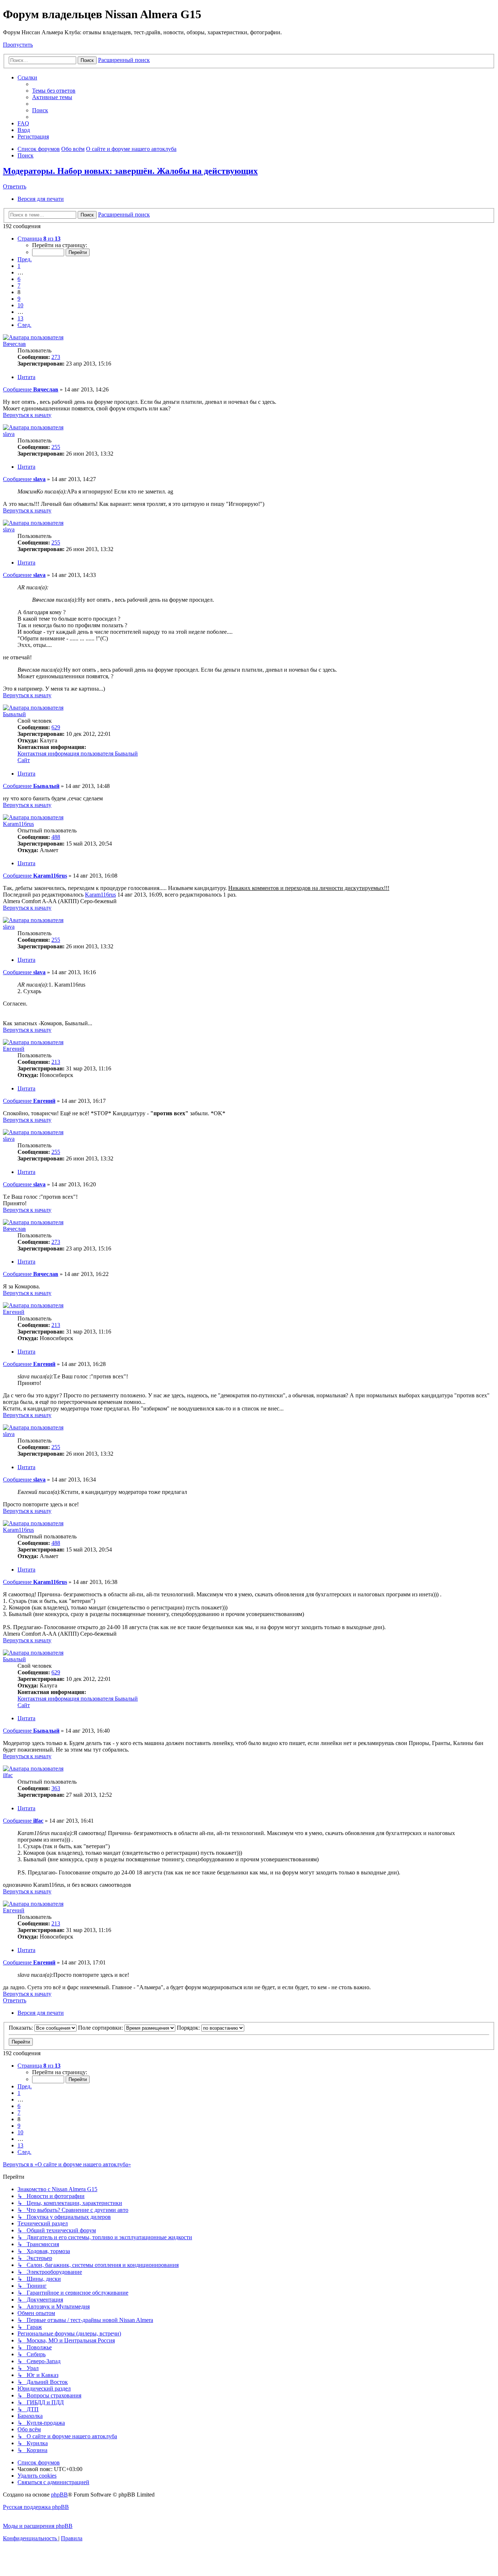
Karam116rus (18, 824)
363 (56, 1788)
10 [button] (20, 305)
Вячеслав (14, 344)
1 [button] (19, 266)
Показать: (22, 2028)
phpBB (59, 2495)
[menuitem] (54, 91)
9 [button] (19, 299)
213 (56, 1062)
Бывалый (14, 714)
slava (9, 434)
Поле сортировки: (101, 2028)
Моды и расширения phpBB (38, 2526)
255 (56, 447)
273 (56, 357)
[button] (39, 239)
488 (56, 837)
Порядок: (189, 2028)
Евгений (14, 1049)
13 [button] (20, 318)
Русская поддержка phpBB (36, 2507)
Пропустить (18, 45)
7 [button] (19, 286)
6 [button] (19, 279)
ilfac (8, 1775)
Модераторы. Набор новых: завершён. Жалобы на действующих (130, 171)
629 (56, 727)
